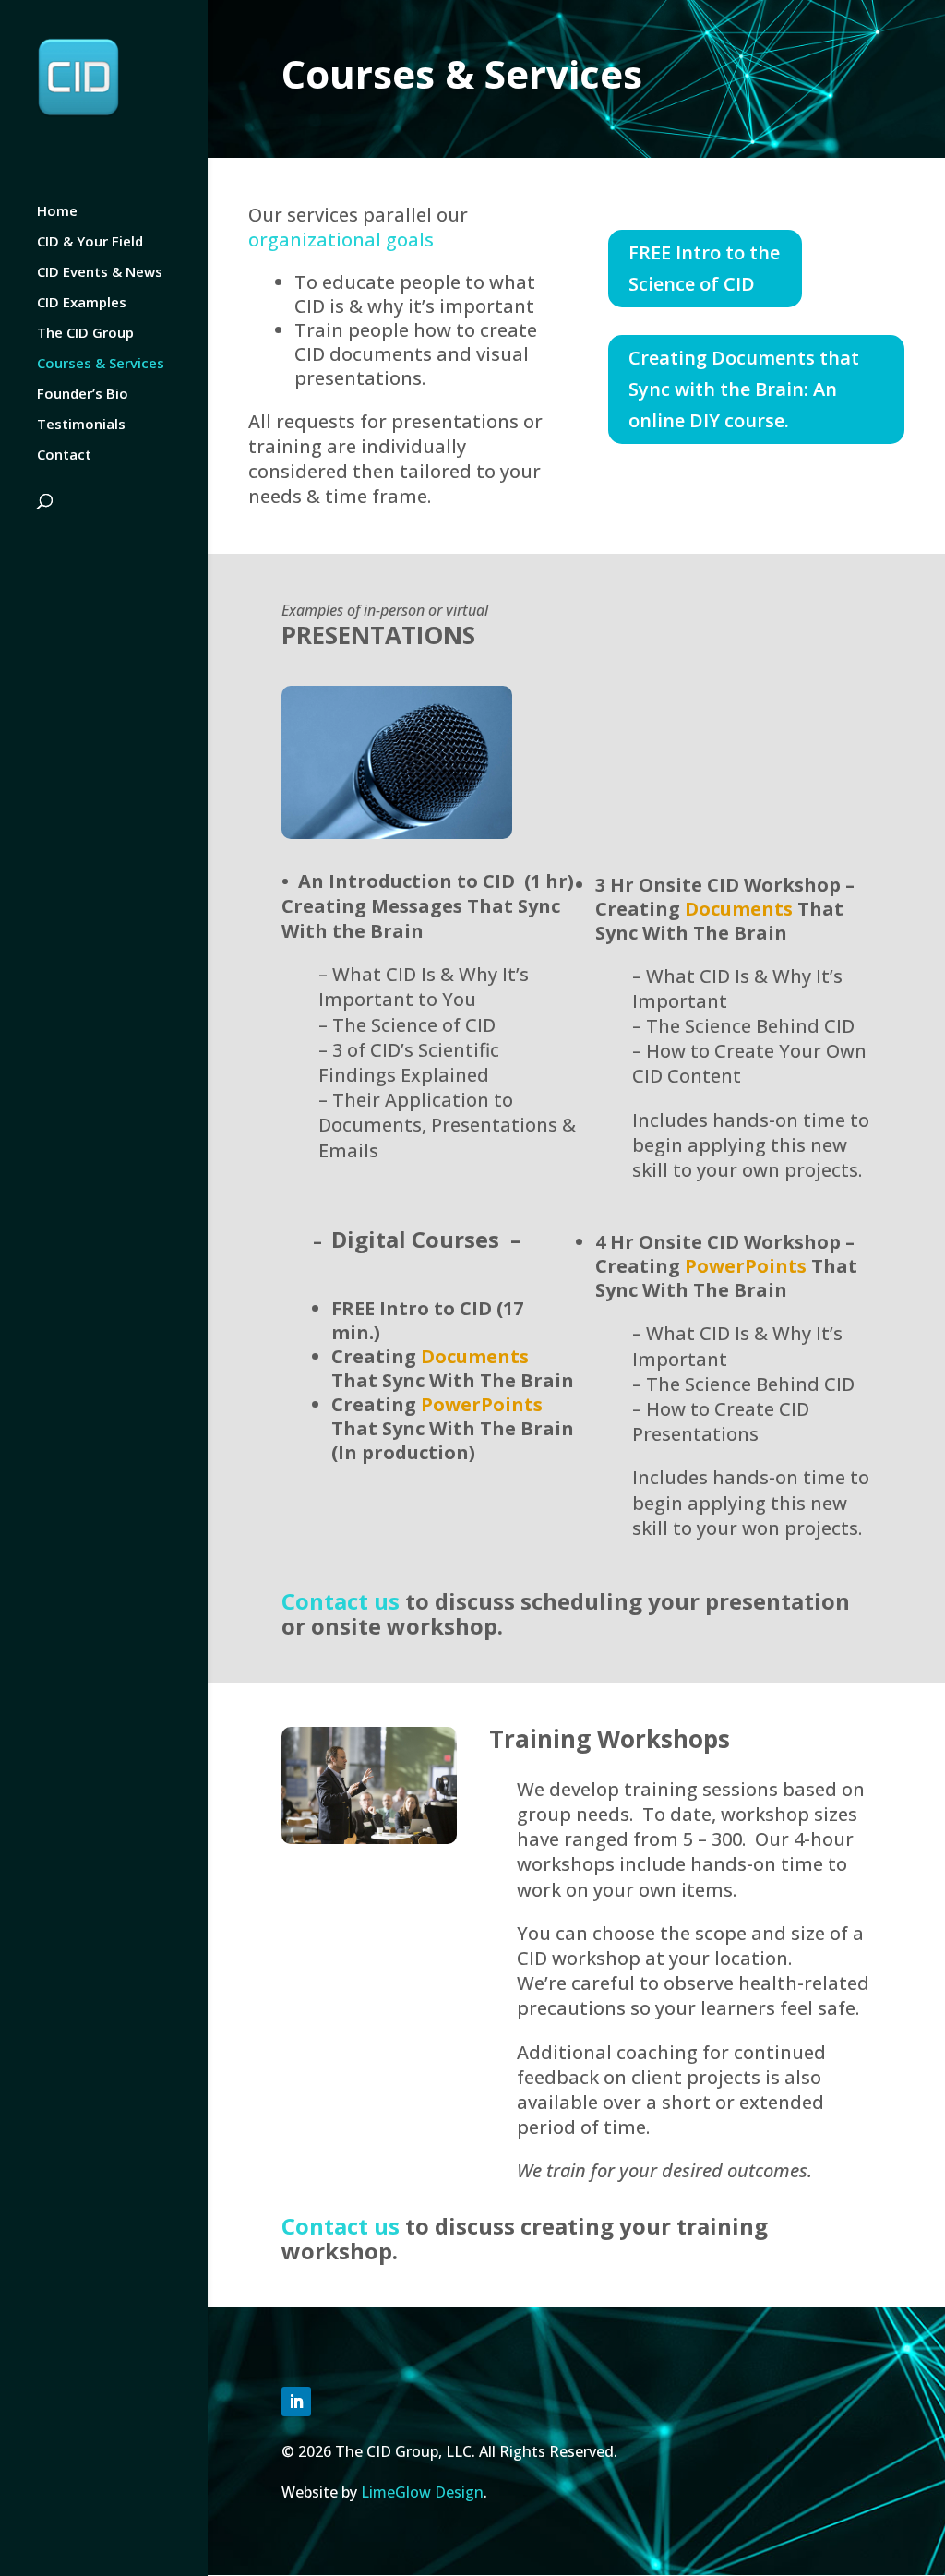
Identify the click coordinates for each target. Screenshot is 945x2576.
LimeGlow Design (422, 2492)
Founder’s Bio (83, 395)
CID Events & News (100, 273)
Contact (64, 455)
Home (57, 212)
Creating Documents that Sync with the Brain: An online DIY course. (744, 389)
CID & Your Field (90, 242)
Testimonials (81, 425)
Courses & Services (101, 364)
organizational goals (341, 240)
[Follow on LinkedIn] (296, 2402)
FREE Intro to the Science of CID (704, 268)
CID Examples (82, 303)
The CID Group (85, 334)
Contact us (341, 1601)
